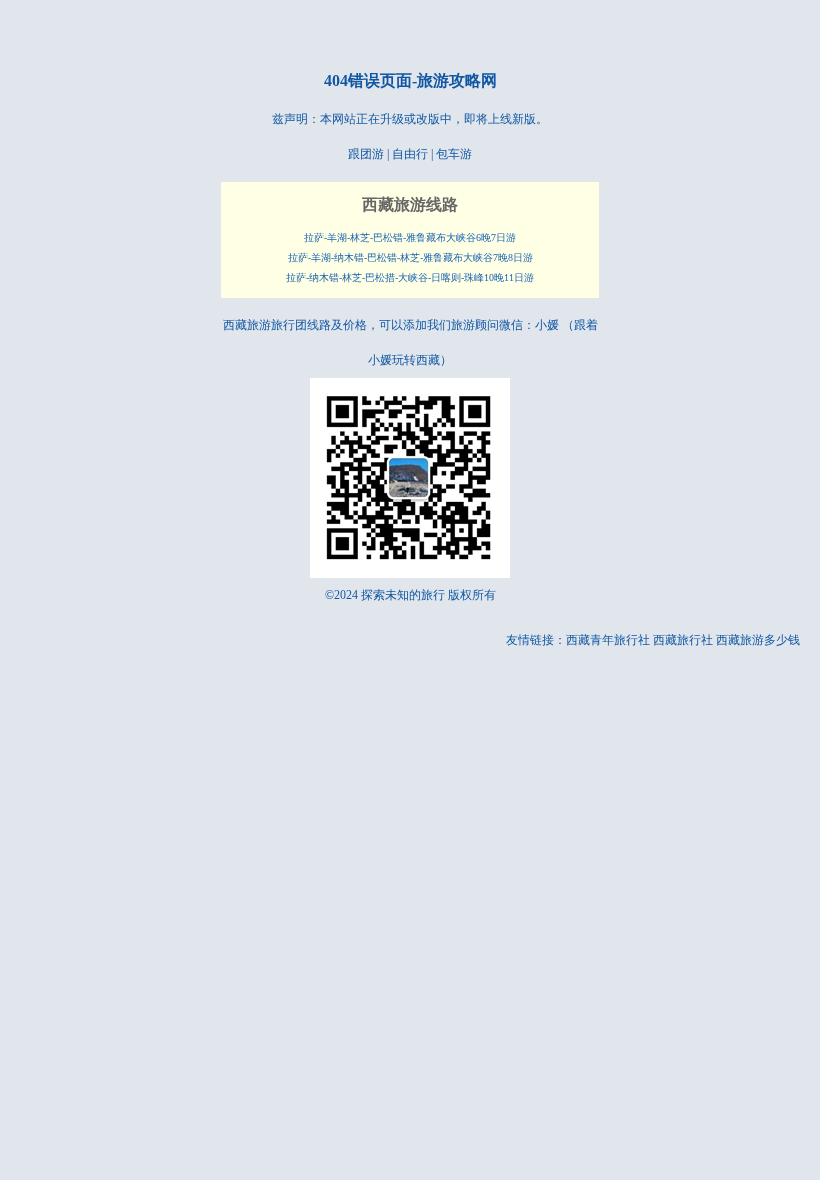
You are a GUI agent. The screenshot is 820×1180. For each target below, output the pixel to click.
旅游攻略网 (457, 80)
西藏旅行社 (683, 640)
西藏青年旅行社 (608, 640)
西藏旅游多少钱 (758, 640)
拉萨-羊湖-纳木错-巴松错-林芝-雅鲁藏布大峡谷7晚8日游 (410, 257)
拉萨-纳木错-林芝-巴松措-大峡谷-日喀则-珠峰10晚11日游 (410, 277)
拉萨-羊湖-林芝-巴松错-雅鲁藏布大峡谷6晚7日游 (410, 237)
